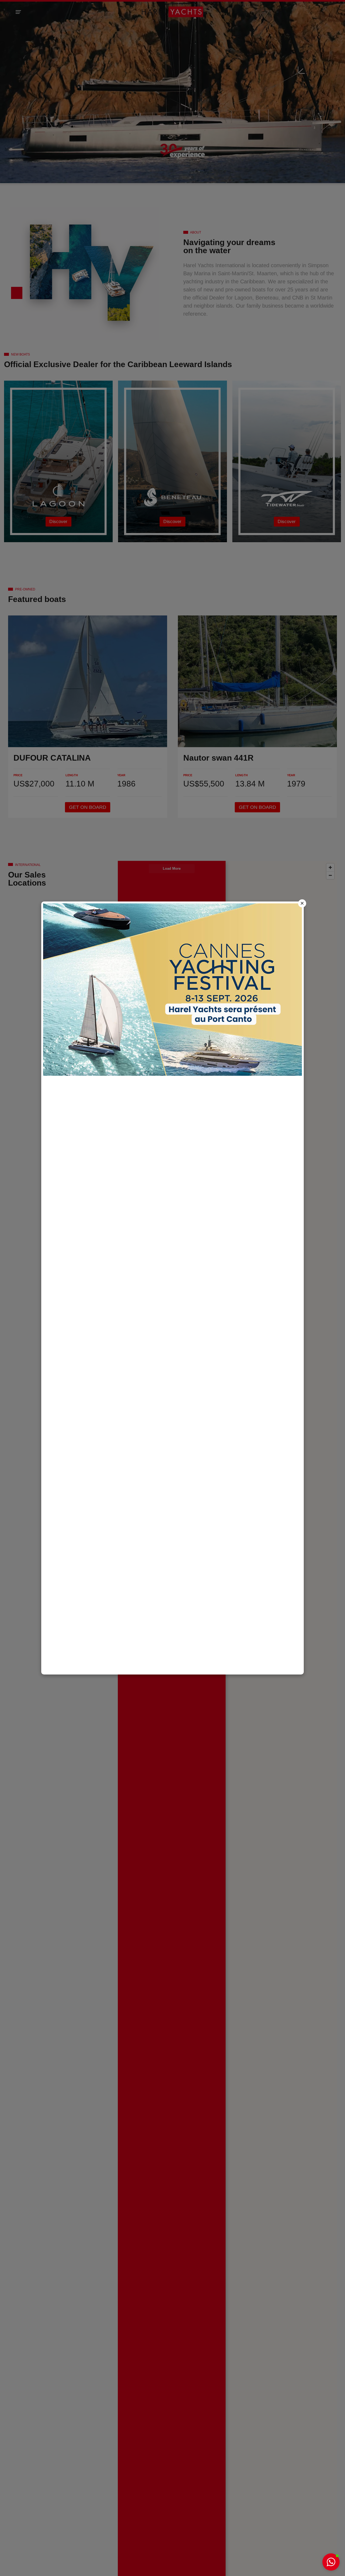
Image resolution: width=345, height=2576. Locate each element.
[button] (331, 2562)
